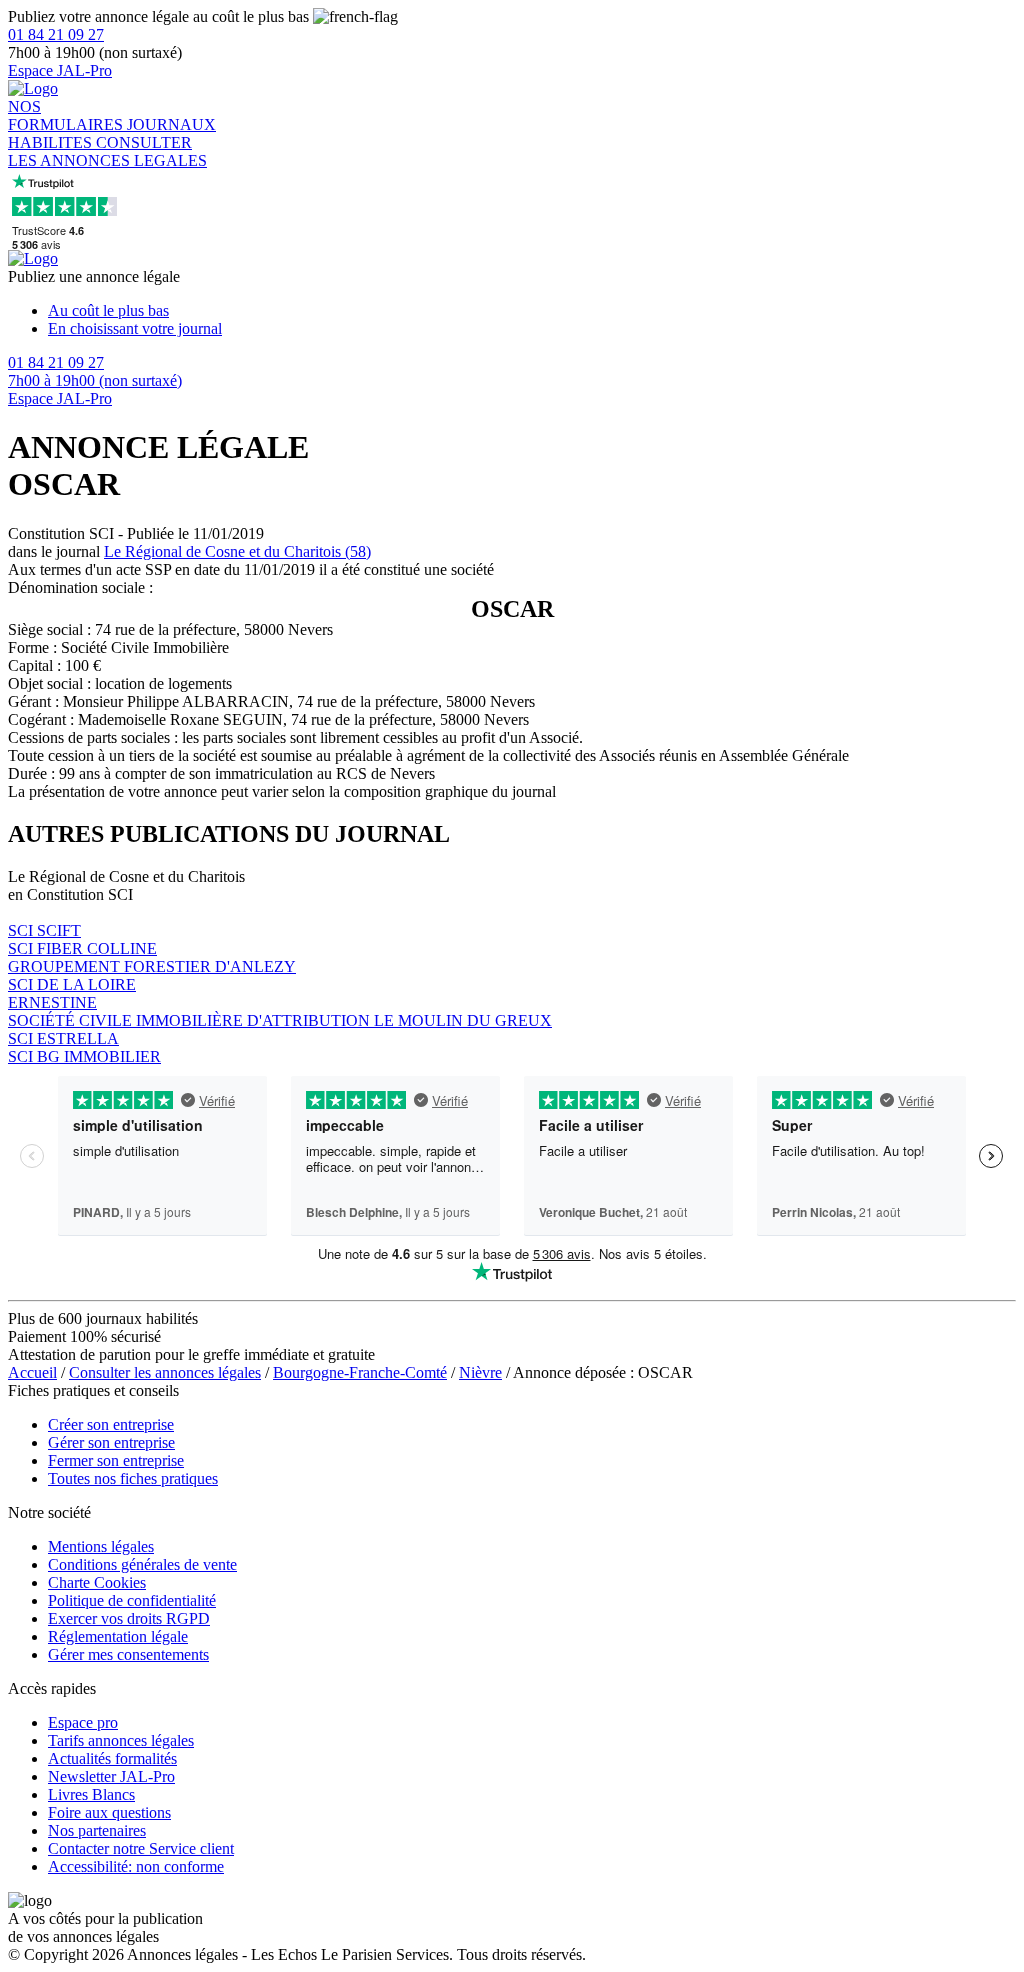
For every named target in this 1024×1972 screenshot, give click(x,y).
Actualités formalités (112, 1758)
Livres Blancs (91, 1794)
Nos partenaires (97, 1830)
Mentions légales (101, 1546)
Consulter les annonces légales (165, 1372)
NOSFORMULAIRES (67, 115)
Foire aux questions (109, 1812)
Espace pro (83, 1722)
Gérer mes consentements (128, 1654)
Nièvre (480, 1372)
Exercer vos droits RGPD (129, 1618)
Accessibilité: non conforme (136, 1866)
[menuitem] (532, 311)
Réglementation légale (118, 1636)
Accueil (32, 1372)
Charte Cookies (97, 1582)
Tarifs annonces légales (121, 1740)
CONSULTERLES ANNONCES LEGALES (107, 151)
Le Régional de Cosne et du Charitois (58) (237, 551)
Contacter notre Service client (141, 1848)
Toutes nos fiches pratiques (133, 1478)
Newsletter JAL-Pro (111, 1776)
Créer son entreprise (111, 1424)
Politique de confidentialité (132, 1600)
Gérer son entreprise (111, 1442)
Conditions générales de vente (142, 1564)
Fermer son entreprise (116, 1460)
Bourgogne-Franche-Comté (360, 1372)
